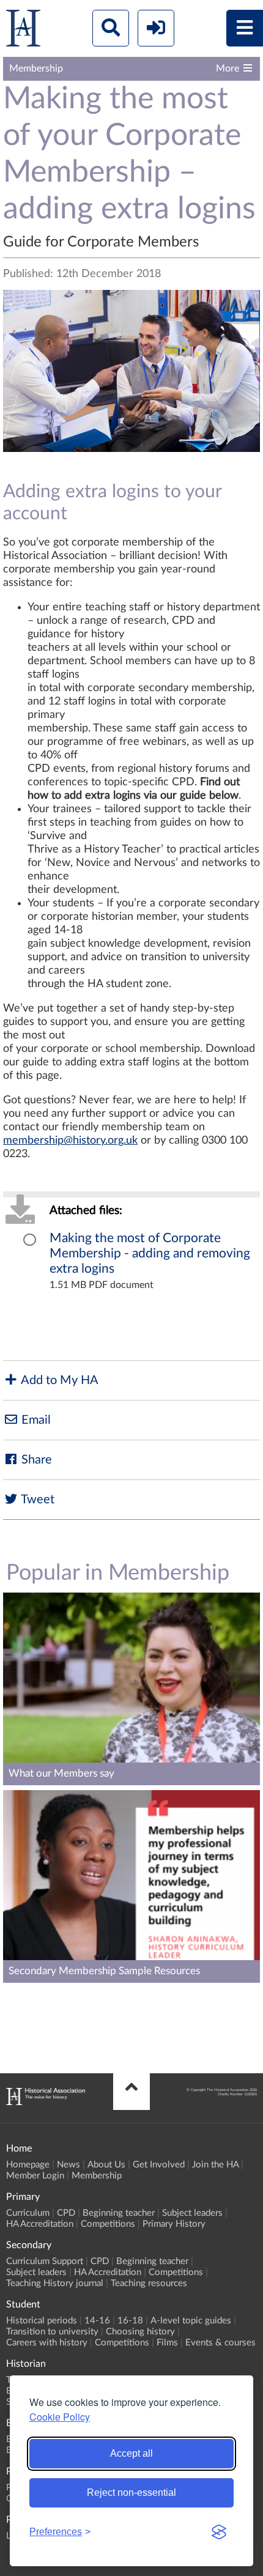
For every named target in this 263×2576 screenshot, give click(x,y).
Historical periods (42, 2321)
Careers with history (47, 2343)
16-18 (130, 2321)
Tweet (36, 1500)
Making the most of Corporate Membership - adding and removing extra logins (150, 1253)
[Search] (111, 28)
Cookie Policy (60, 2417)
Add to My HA (58, 1380)
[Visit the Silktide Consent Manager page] (219, 2532)
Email (35, 1420)
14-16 (97, 2321)
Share (35, 1460)
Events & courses (220, 2343)
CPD (66, 2213)
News (69, 2165)
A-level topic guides (191, 2321)
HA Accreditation (40, 2224)
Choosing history (140, 2332)
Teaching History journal (55, 2283)
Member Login (35, 2176)
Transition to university (52, 2332)
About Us (106, 2165)
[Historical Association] (23, 31)
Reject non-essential (131, 2493)
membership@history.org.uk (70, 1141)
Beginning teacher (119, 2213)
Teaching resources (149, 2283)
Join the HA (215, 2165)
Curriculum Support (45, 2261)
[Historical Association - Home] (46, 2102)
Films (167, 2343)
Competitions (108, 2224)
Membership (97, 2176)
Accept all (131, 2453)
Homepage (28, 2165)
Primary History (174, 2224)
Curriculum (28, 2213)
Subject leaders (192, 2213)
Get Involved (159, 2165)
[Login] (156, 28)
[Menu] (245, 28)
